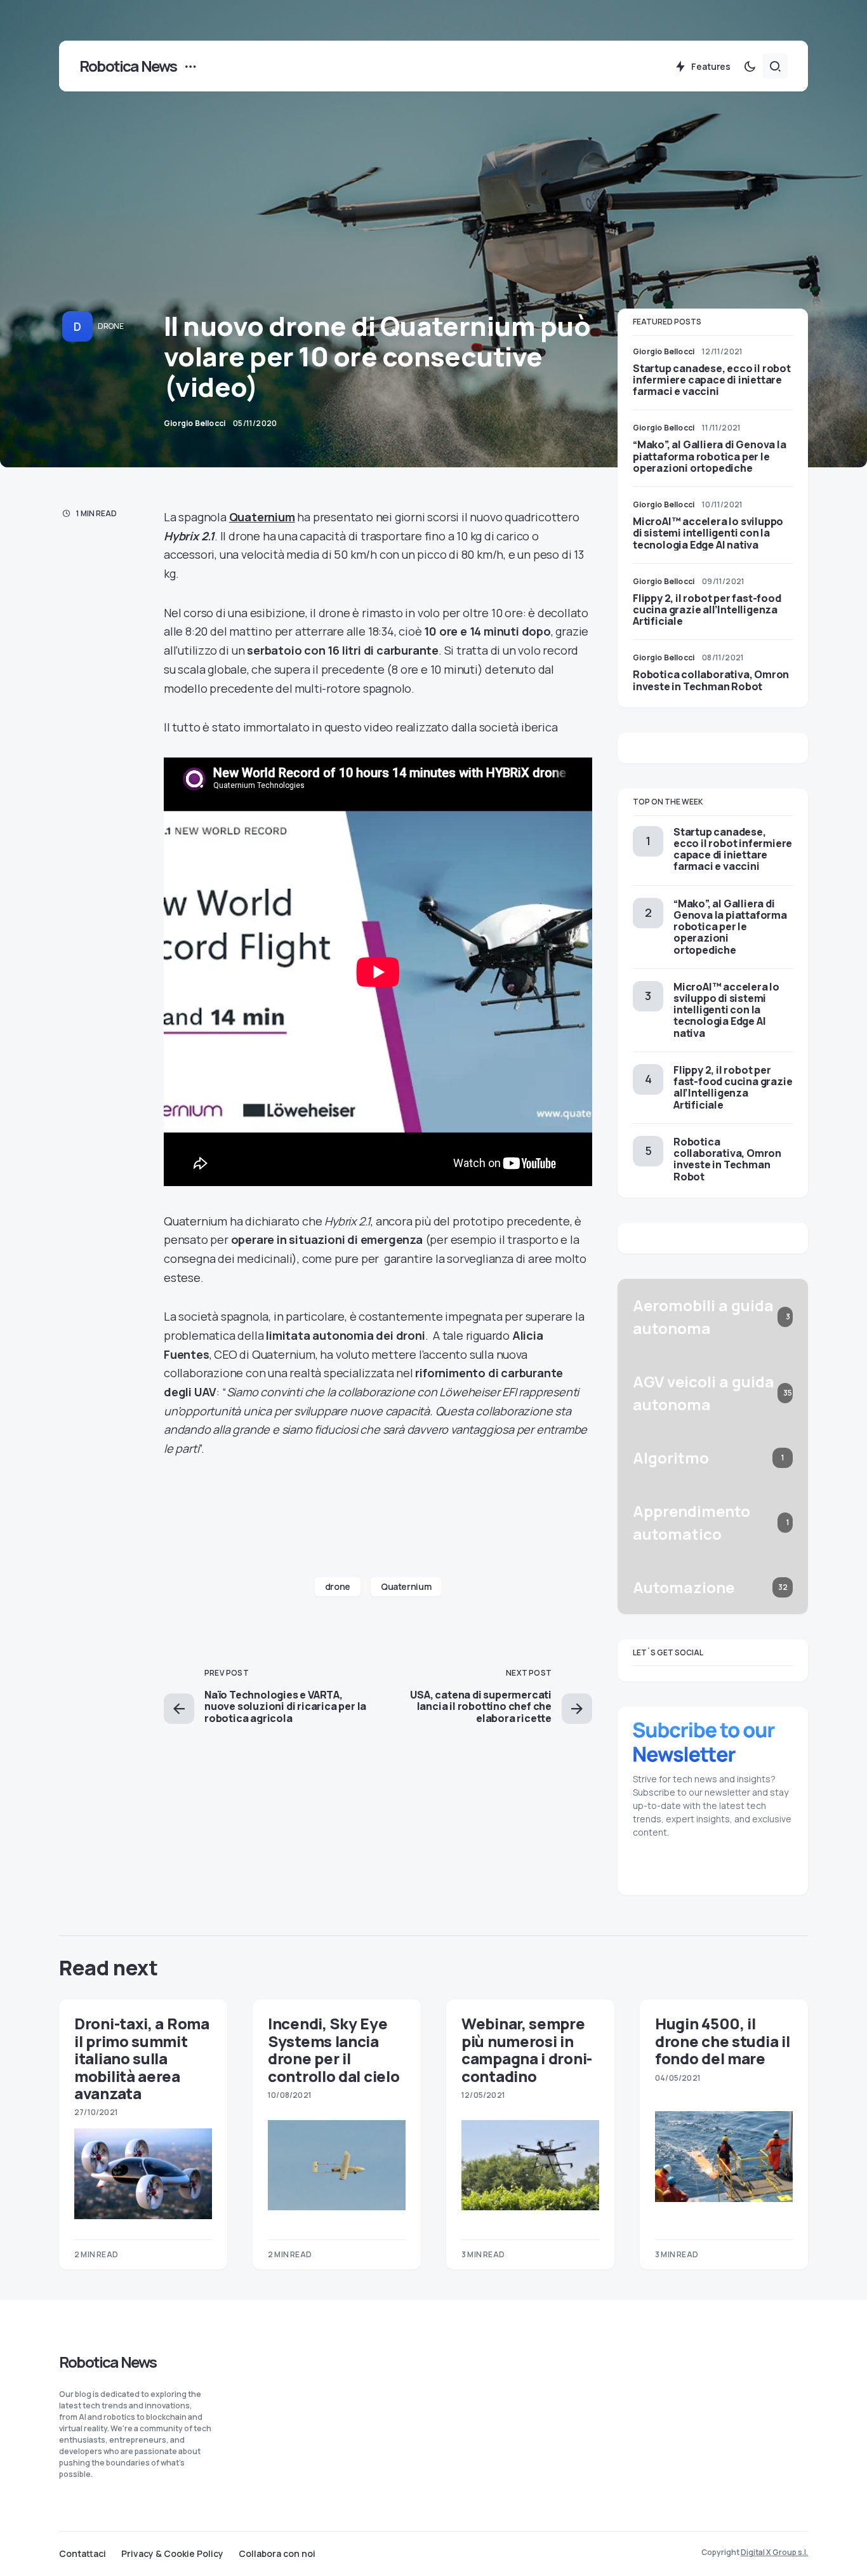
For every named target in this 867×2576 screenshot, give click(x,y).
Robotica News (128, 66)
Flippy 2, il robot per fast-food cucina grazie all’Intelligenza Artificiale (707, 610)
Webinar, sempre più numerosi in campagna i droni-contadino (527, 2049)
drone (338, 1586)
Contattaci (83, 2554)
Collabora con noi (277, 2554)
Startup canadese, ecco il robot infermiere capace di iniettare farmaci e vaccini (712, 380)
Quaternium (262, 517)
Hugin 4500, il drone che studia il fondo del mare (722, 2041)
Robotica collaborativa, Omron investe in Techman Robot (711, 680)
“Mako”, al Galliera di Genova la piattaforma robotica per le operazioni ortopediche (710, 456)
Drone (111, 326)
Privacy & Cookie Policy (172, 2554)
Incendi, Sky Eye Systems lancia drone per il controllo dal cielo (334, 2049)
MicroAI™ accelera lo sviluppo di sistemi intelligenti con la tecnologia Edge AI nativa (708, 533)
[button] (750, 66)
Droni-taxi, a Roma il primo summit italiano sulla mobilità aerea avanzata (142, 2058)
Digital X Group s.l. (774, 2552)
